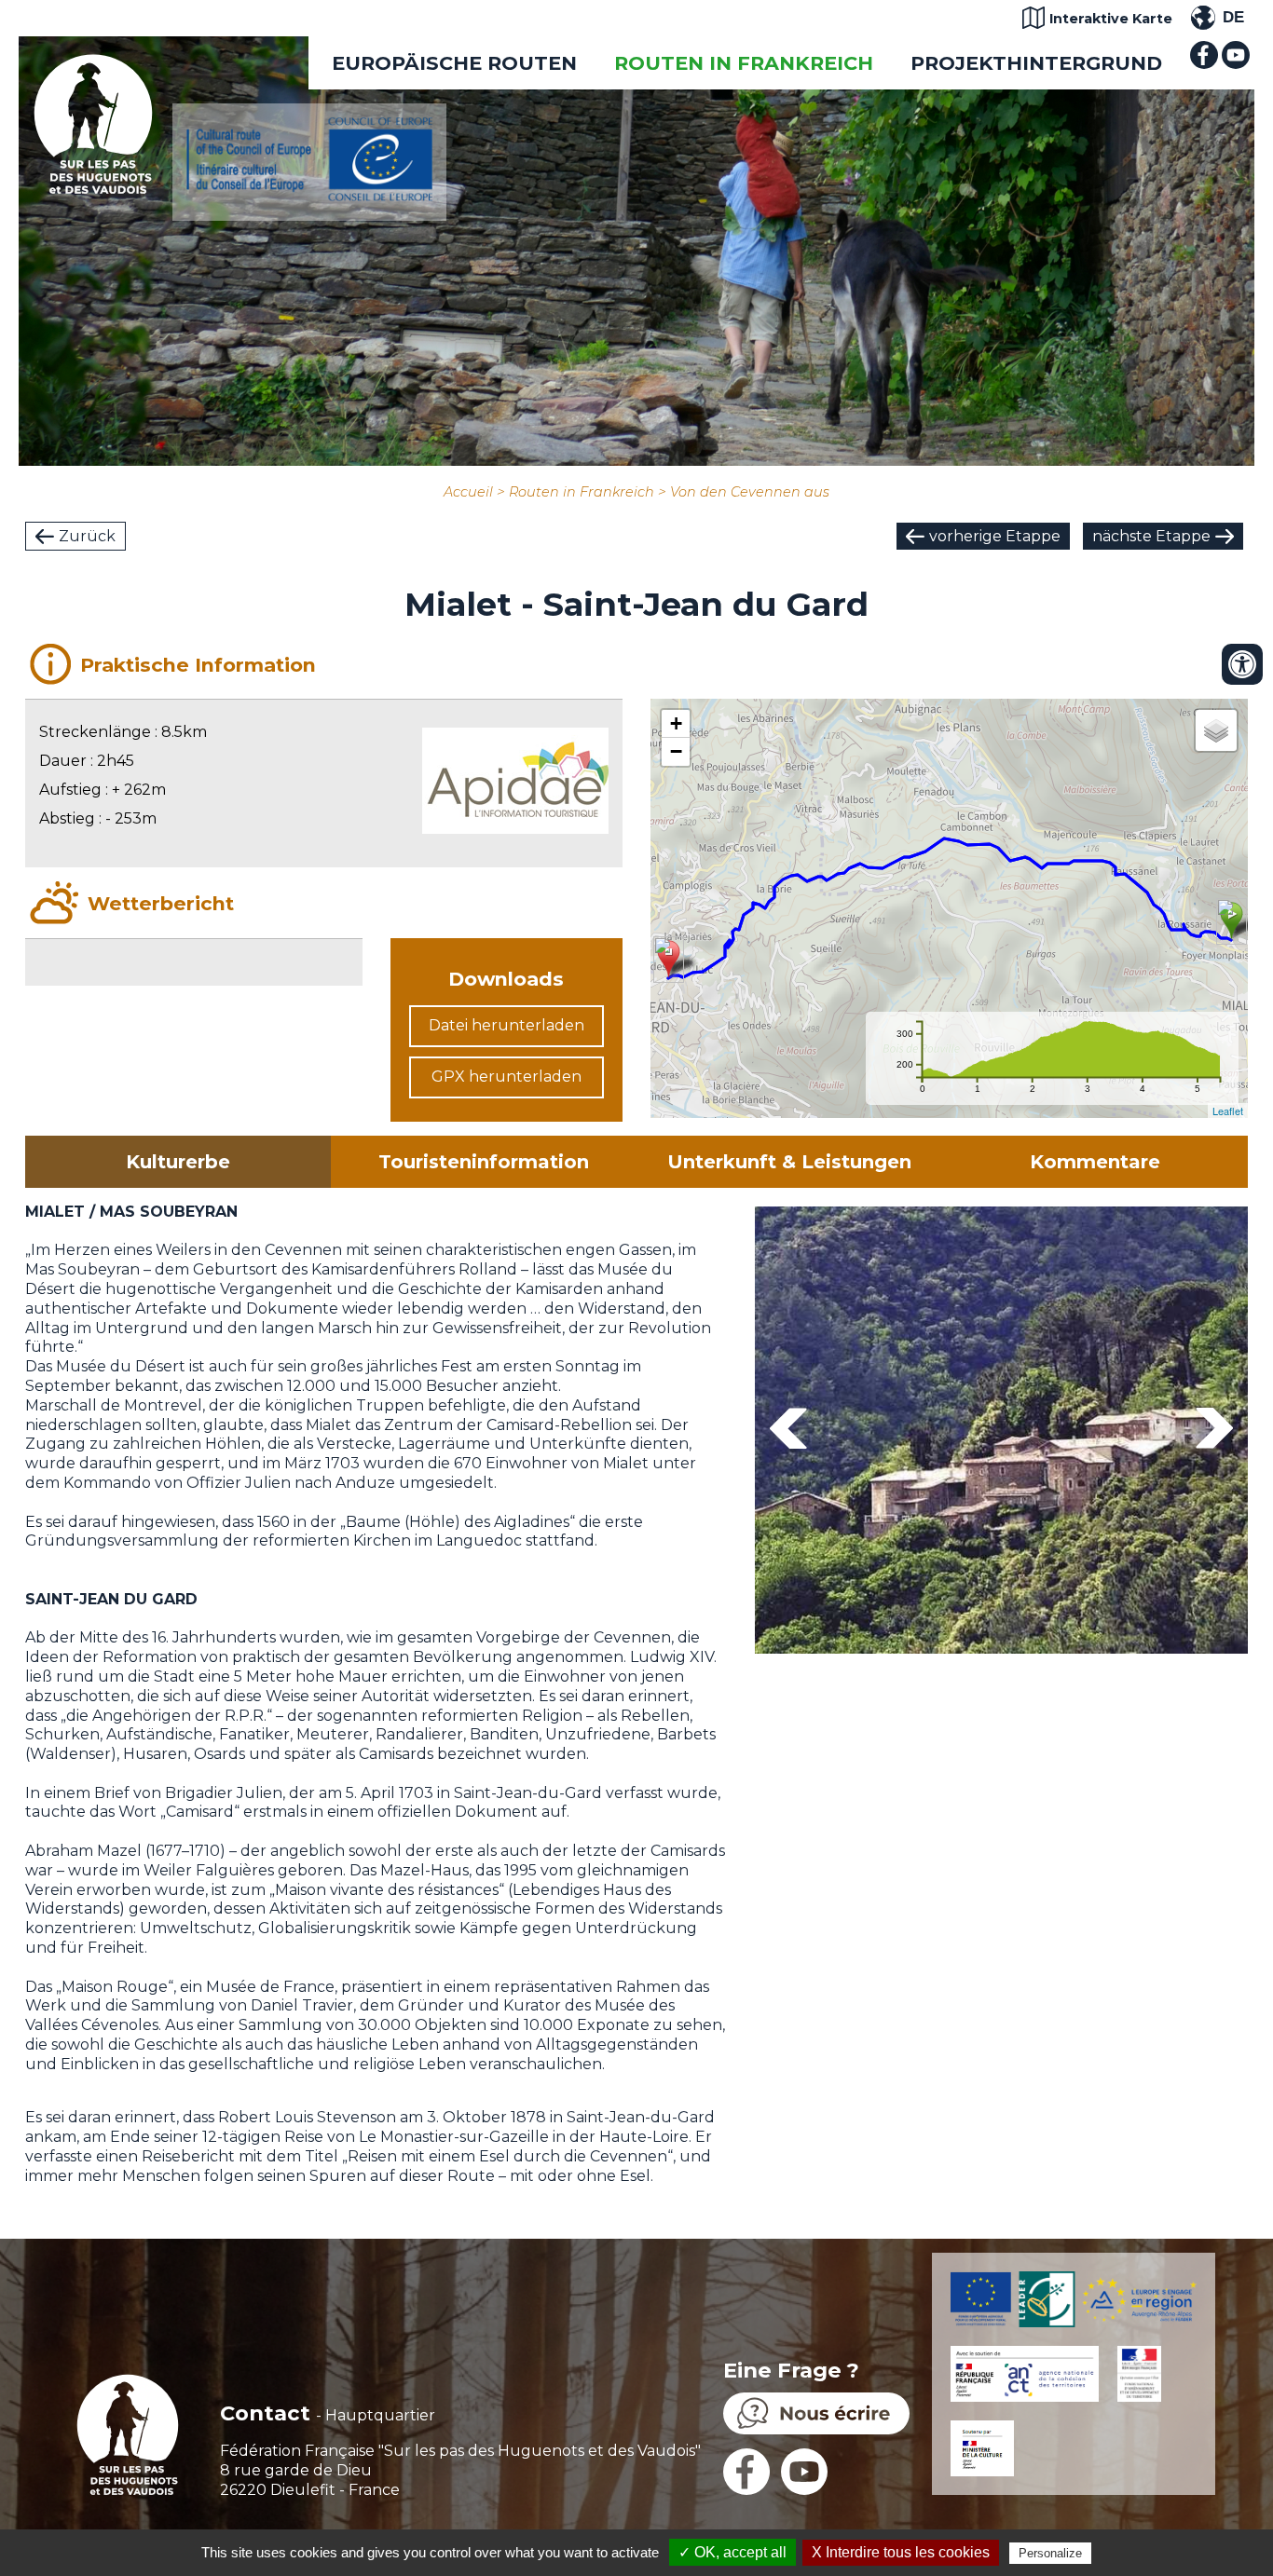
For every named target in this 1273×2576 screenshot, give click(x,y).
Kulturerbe (178, 1162)
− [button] (676, 751)
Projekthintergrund (1036, 63)
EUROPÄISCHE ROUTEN (454, 63)
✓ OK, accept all (732, 2552)
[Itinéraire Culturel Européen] (309, 196)
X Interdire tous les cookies (901, 2552)
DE (1233, 17)
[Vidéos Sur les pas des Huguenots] (1236, 64)
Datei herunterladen (506, 1025)
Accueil (468, 492)
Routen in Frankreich (744, 63)
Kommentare (1095, 1162)
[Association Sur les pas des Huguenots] (93, 189)
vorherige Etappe (995, 536)
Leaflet (1228, 1111)
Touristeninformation (484, 1162)
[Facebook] (1204, 64)
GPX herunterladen (506, 1077)
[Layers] (1216, 730)
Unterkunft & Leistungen (789, 1162)
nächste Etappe (1151, 536)
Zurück (87, 536)
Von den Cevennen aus (750, 492)
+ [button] (676, 723)
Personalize (1050, 2553)
